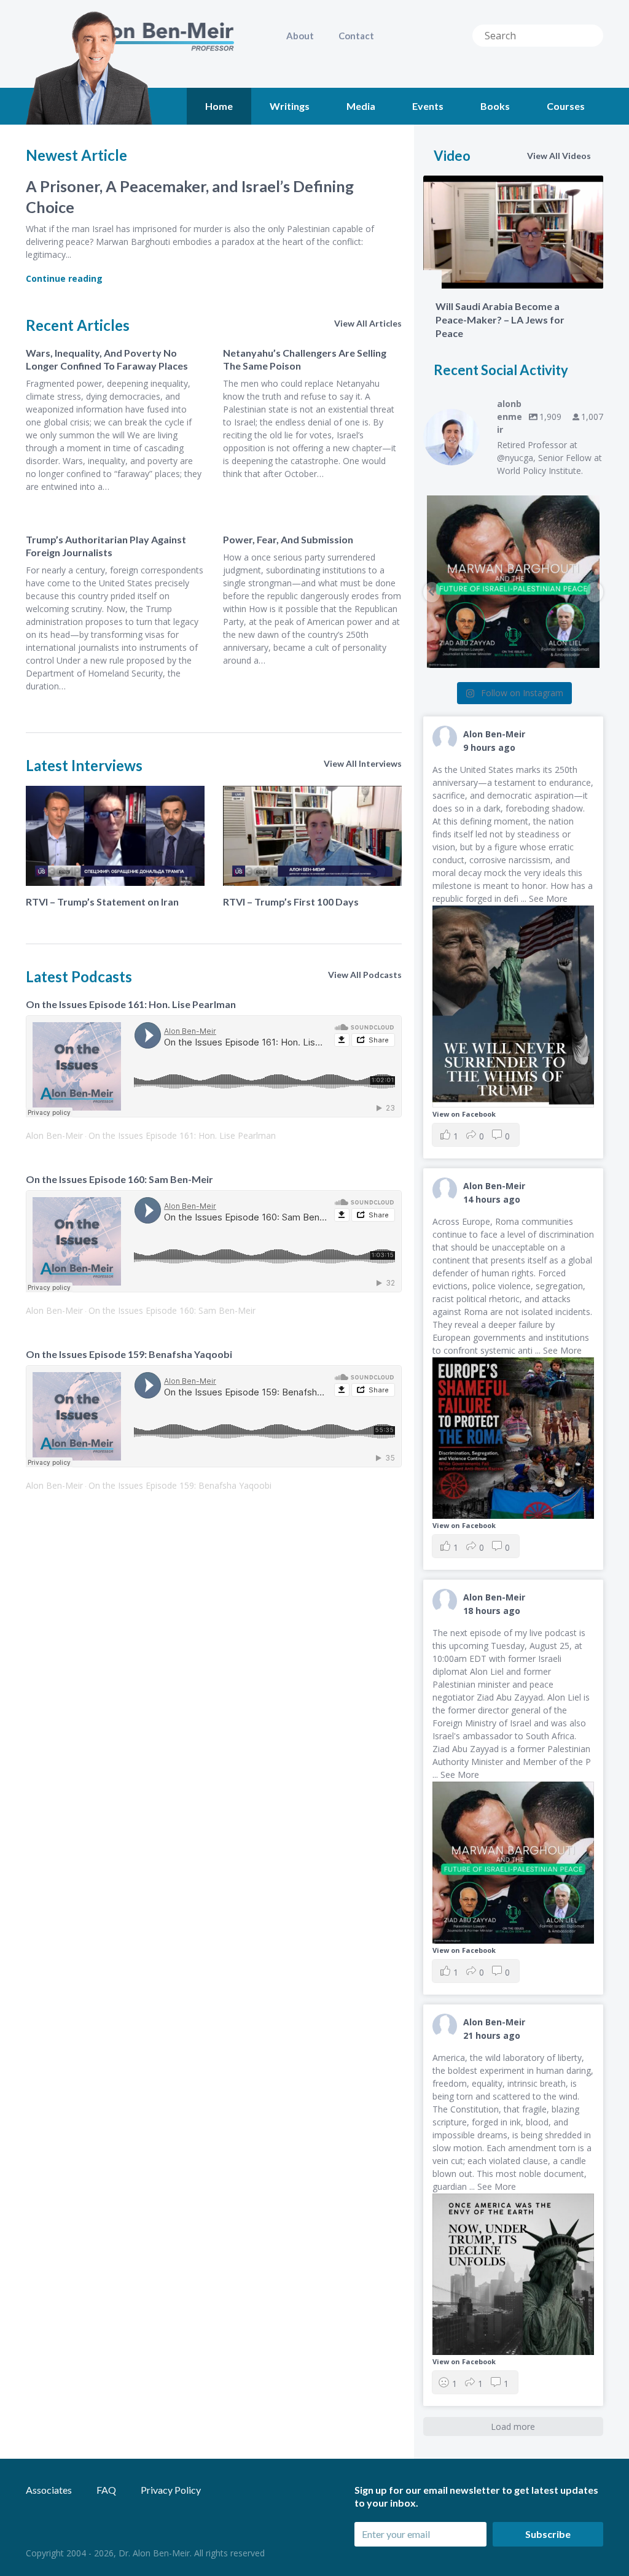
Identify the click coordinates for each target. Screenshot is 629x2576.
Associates (49, 2490)
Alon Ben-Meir (54, 1135)
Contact (356, 36)
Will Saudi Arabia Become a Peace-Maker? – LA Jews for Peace (500, 320)
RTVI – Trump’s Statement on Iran (102, 902)
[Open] (513, 582)
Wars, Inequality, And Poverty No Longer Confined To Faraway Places (107, 359)
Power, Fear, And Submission (288, 539)
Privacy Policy (171, 2490)
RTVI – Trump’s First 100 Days (291, 902)
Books (495, 106)
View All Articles (368, 323)
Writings (290, 106)
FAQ (106, 2490)
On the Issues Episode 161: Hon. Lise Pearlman (131, 1004)
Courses (566, 106)
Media (361, 106)
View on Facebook (464, 1114)
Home (219, 106)
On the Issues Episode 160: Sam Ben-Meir (119, 1179)
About (300, 36)
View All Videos (559, 156)
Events (428, 106)
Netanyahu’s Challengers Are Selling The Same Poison (305, 359)
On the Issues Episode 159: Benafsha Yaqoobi (129, 1354)
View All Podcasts (365, 975)
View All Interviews (363, 763)
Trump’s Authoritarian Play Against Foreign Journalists (106, 546)
